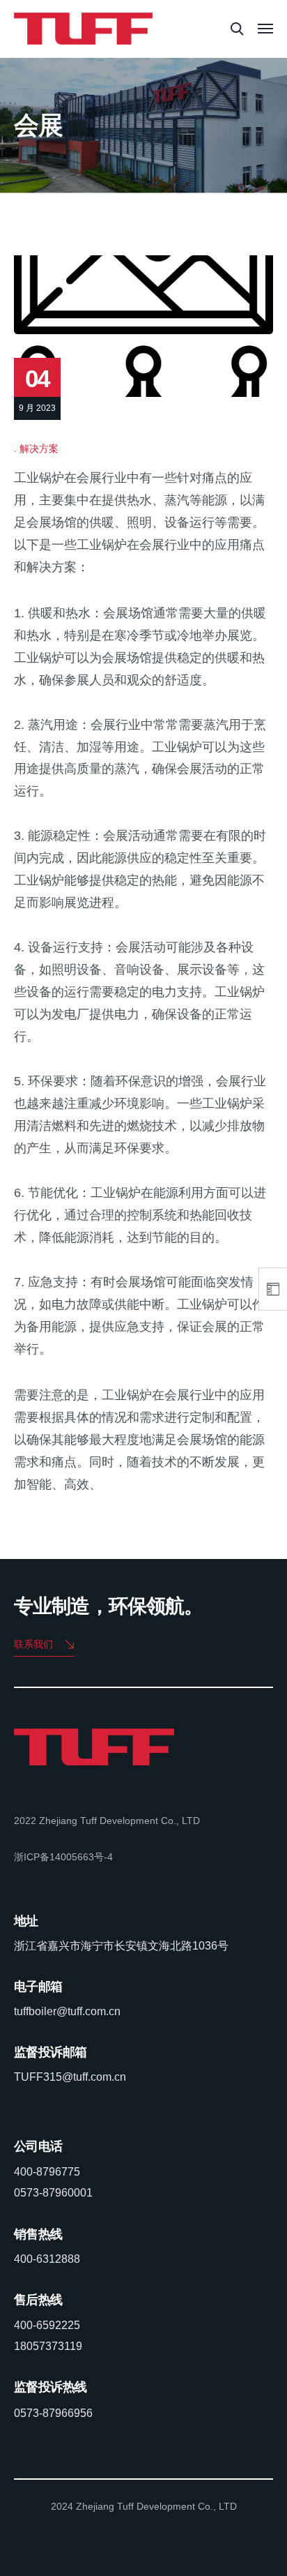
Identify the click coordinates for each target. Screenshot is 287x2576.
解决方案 (39, 449)
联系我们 (33, 1644)
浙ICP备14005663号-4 (63, 1857)
